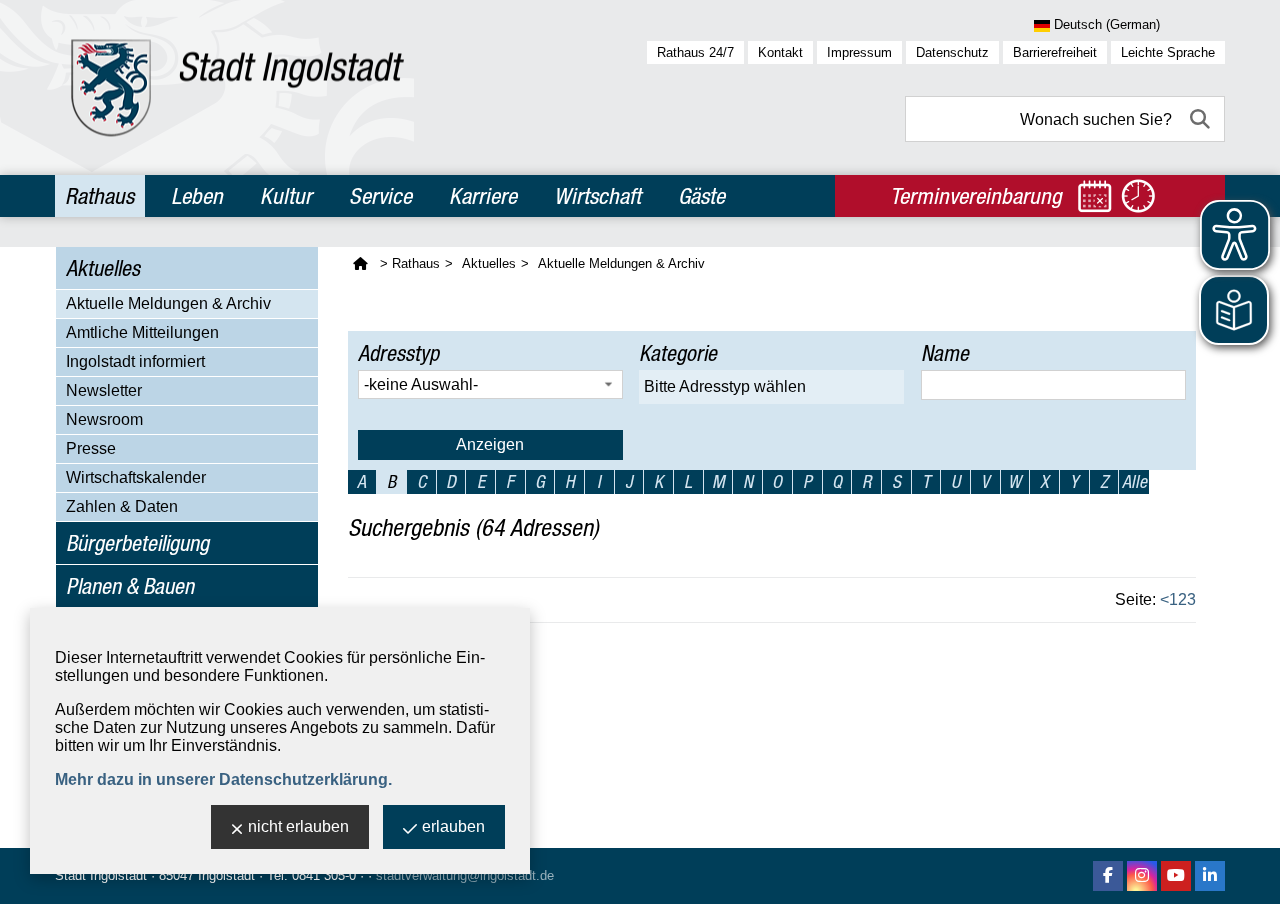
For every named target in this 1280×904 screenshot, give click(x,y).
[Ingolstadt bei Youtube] (1176, 876)
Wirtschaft (597, 196)
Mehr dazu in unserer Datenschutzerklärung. (223, 779)
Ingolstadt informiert (135, 361)
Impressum (859, 52)
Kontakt (780, 52)
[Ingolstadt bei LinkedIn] (1210, 876)
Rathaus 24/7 (695, 52)
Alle (1134, 481)
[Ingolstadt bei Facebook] (1108, 876)
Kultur (286, 196)
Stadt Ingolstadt (101, 875)
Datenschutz (952, 52)
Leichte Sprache (1168, 52)
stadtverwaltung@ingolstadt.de (465, 875)
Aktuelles (103, 268)
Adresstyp (398, 353)
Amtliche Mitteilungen (142, 332)
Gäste (701, 196)
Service (380, 196)
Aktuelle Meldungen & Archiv (168, 303)
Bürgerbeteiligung (137, 543)
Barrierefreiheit (1055, 52)
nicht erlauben (298, 826)
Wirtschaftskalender (136, 477)
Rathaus (99, 196)
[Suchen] (1202, 119)
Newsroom (104, 419)
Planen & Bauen (130, 586)
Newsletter (104, 390)
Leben (197, 196)
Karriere (483, 196)
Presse (91, 448)
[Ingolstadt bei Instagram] (1142, 876)
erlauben (453, 826)
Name (945, 353)
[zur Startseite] (237, 87)
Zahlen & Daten (122, 506)
